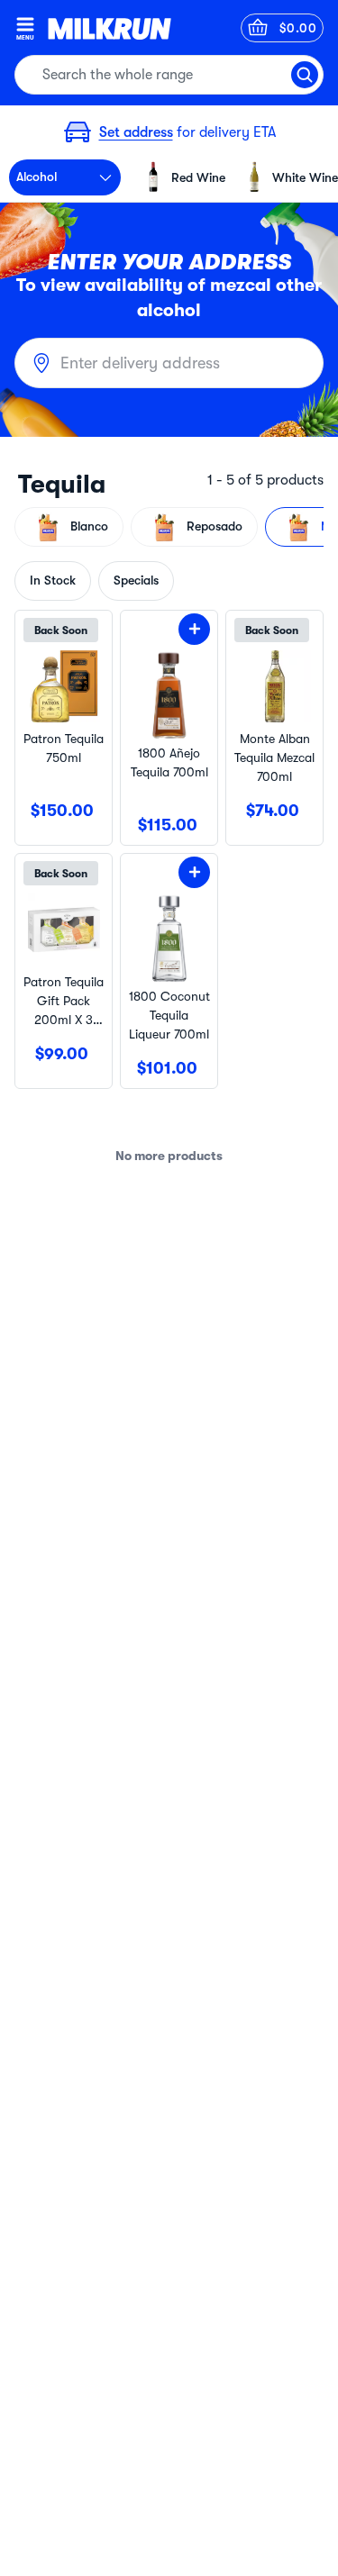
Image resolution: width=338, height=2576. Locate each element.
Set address (136, 132)
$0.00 (298, 28)
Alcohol (37, 177)
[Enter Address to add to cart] (194, 629)
